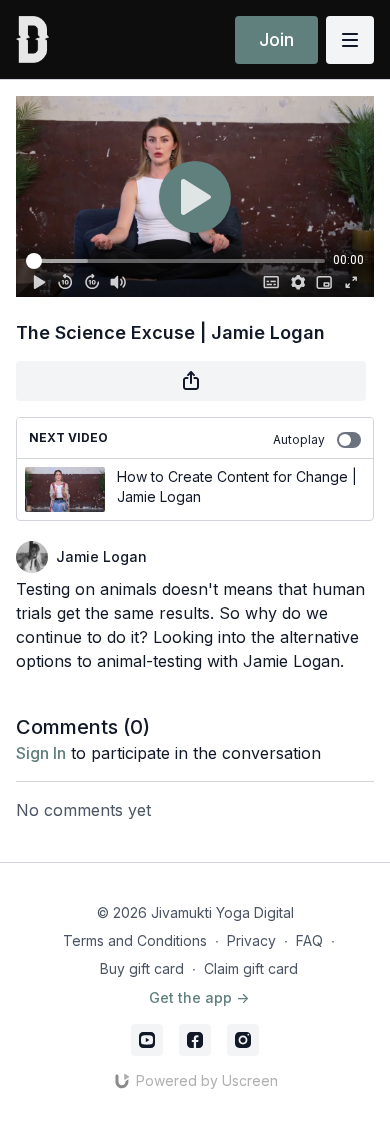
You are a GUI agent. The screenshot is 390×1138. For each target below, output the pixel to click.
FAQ (309, 940)
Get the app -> (199, 997)
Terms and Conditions (135, 940)
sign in (41, 753)
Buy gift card (142, 968)
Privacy (251, 940)
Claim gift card (251, 968)
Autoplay (299, 439)
